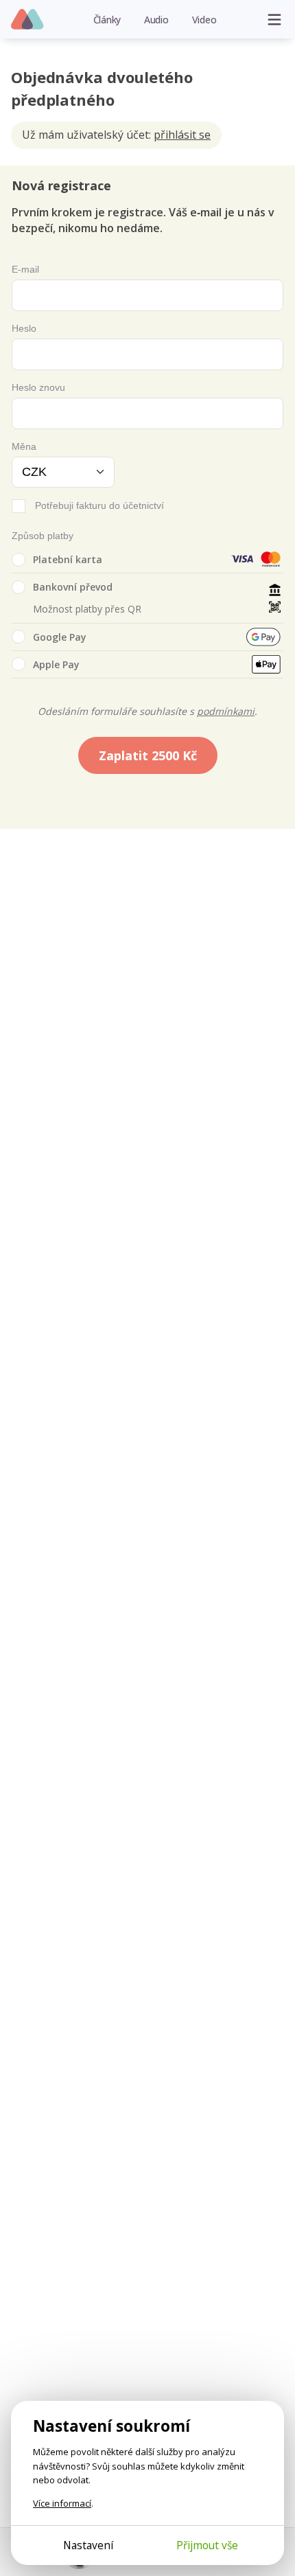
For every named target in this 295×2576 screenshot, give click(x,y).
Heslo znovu (38, 387)
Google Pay (60, 637)
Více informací (62, 2503)
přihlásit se (182, 135)
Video (204, 20)
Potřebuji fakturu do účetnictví (99, 505)
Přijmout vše (207, 2545)
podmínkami (226, 711)
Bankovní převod (73, 587)
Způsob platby (43, 536)
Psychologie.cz (28, 20)
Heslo (24, 328)
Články (107, 20)
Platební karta (68, 559)
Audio (156, 20)
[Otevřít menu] (274, 19)
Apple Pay (56, 664)
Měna (24, 446)
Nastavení (88, 2545)
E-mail (25, 269)
